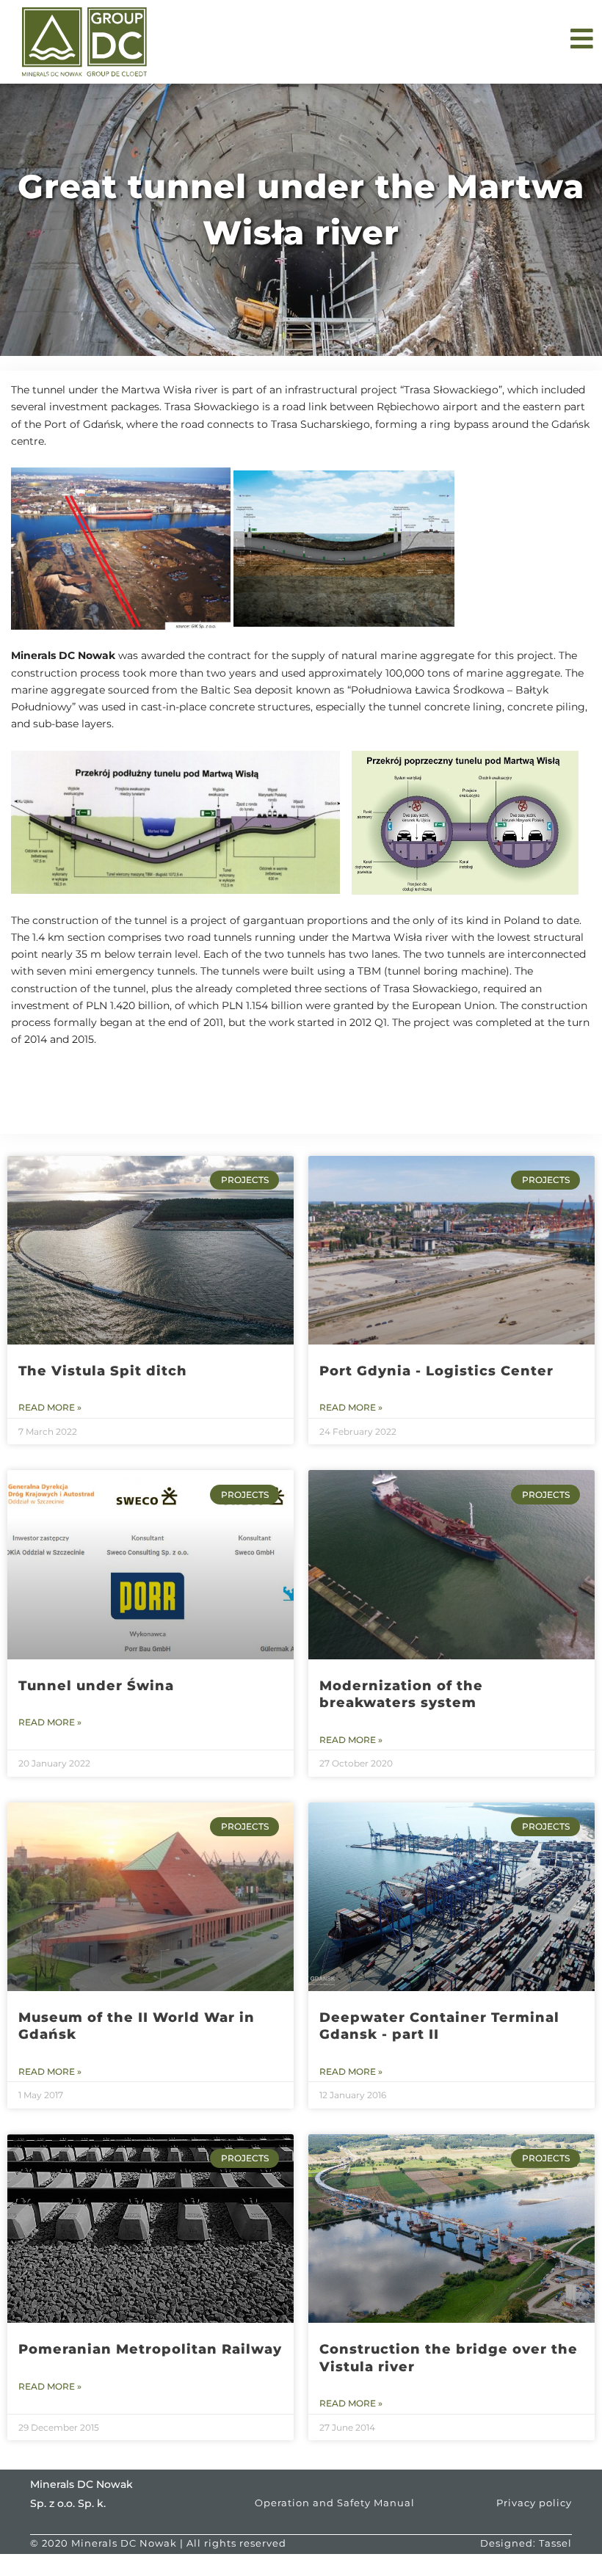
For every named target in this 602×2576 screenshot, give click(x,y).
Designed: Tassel (526, 2543)
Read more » (50, 1407)
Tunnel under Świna (96, 1686)
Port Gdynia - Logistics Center (436, 1371)
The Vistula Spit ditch (103, 1371)
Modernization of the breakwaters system (401, 1694)
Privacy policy (534, 2503)
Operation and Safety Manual (335, 2503)
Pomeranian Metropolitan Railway (150, 2349)
